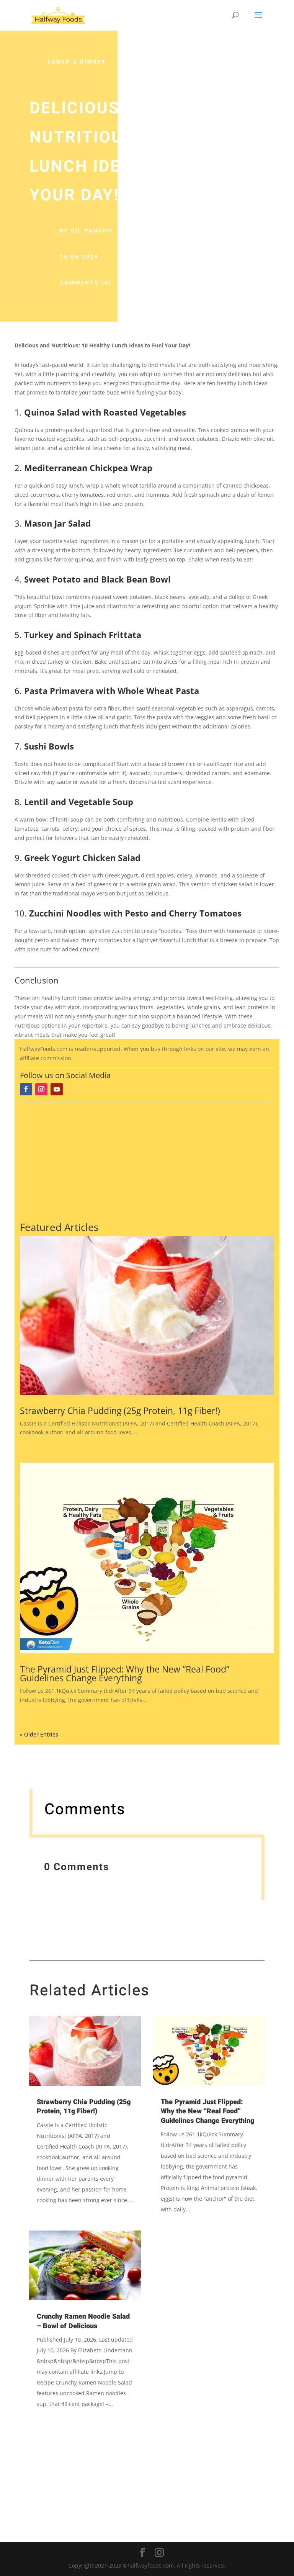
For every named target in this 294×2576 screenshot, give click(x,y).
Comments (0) (86, 283)
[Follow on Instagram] (41, 1089)
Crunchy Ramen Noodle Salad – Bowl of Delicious (83, 2321)
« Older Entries (39, 1734)
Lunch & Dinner (77, 62)
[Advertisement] (147, 1161)
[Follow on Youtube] (57, 1089)
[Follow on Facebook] (26, 1089)
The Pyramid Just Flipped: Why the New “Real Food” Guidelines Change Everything (125, 1673)
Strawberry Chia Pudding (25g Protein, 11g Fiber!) (120, 1411)
